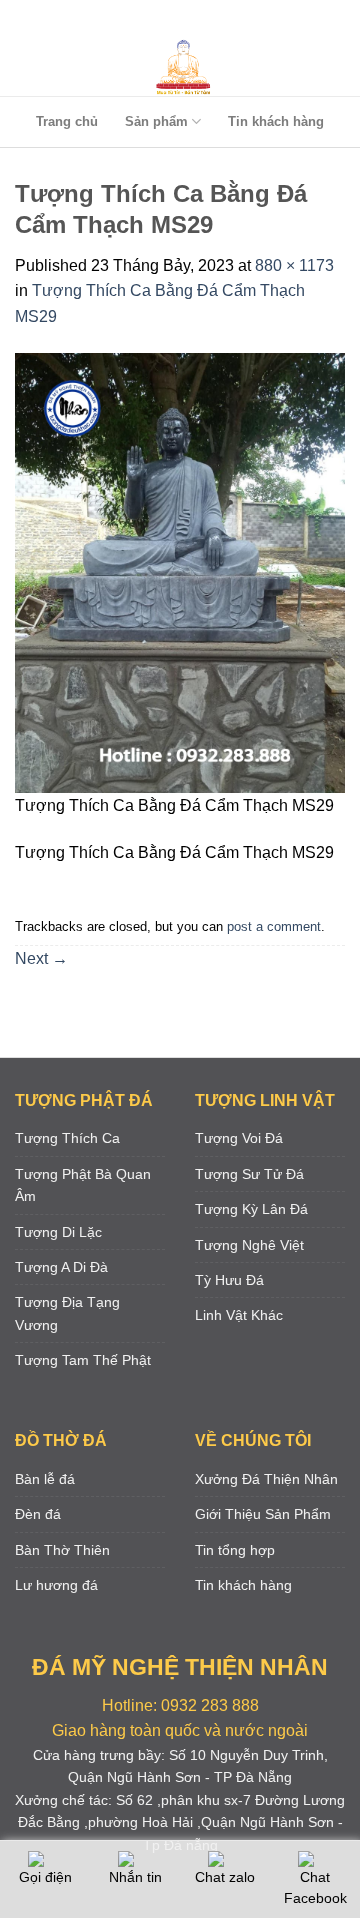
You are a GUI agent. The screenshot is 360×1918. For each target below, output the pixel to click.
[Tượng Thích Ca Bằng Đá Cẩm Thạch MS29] (180, 572)
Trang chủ (67, 121)
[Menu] (176, 19)
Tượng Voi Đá (239, 1138)
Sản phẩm (156, 121)
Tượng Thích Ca (67, 1138)
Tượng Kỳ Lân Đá (251, 1209)
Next (41, 958)
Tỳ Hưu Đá (229, 1280)
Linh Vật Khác (239, 1315)
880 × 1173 (294, 265)
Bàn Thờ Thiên (62, 1550)
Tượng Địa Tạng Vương (67, 1313)
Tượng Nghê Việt (249, 1245)
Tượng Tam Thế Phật (83, 1360)
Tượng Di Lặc (58, 1232)
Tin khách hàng (276, 121)
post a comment (274, 926)
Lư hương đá (56, 1585)
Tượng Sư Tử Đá (249, 1174)
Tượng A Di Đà (61, 1267)
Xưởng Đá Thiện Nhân (266, 1479)
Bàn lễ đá (45, 1479)
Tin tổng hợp (235, 1550)
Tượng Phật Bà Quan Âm (83, 1185)
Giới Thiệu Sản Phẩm (263, 1514)
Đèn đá (38, 1514)
